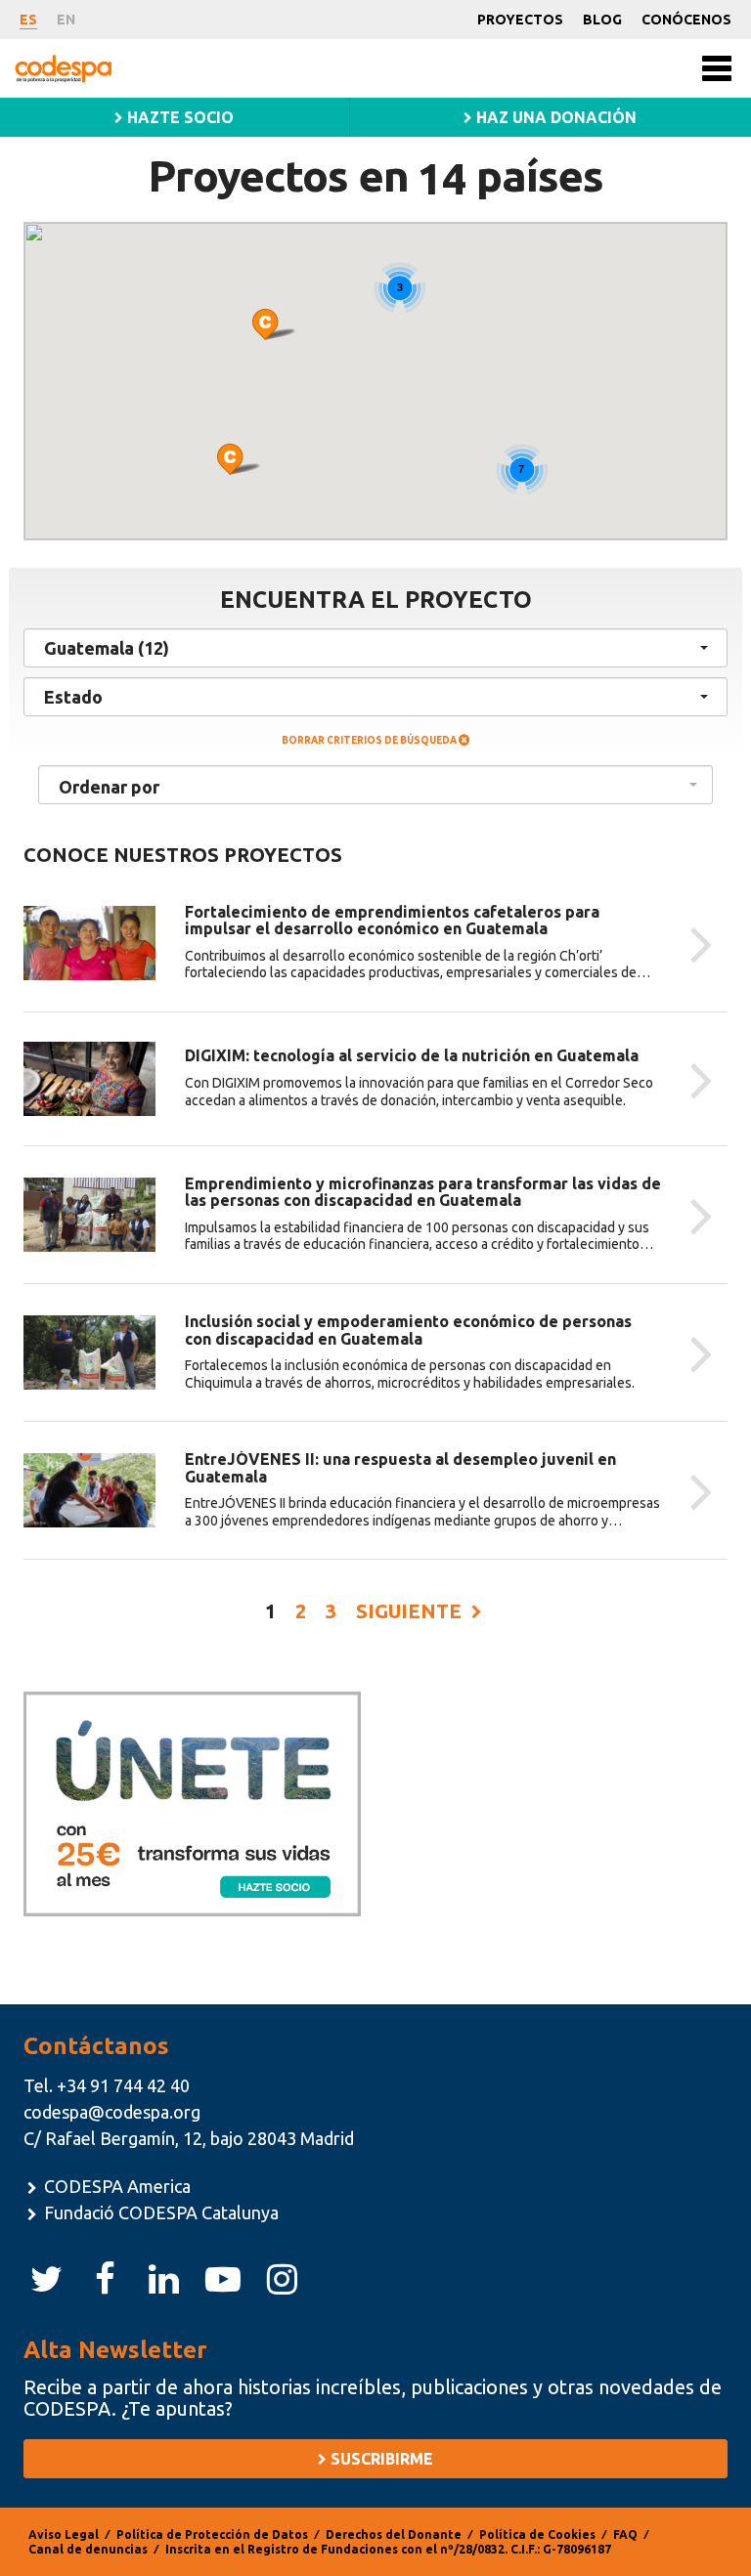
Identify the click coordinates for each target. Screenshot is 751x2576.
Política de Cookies (537, 2534)
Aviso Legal (64, 2534)
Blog (602, 20)
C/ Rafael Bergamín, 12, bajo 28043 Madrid (189, 2138)
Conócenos (686, 20)
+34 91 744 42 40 (123, 2085)
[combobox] (375, 785)
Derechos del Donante (394, 2534)
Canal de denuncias (88, 2549)
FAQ (625, 2534)
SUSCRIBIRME (380, 2459)
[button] (239, 459)
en (66, 20)
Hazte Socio (178, 117)
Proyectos (520, 20)
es (28, 20)
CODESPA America (115, 2186)
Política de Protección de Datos (212, 2534)
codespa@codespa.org (112, 2112)
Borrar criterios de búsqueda (370, 740)
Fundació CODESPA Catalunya (159, 2212)
